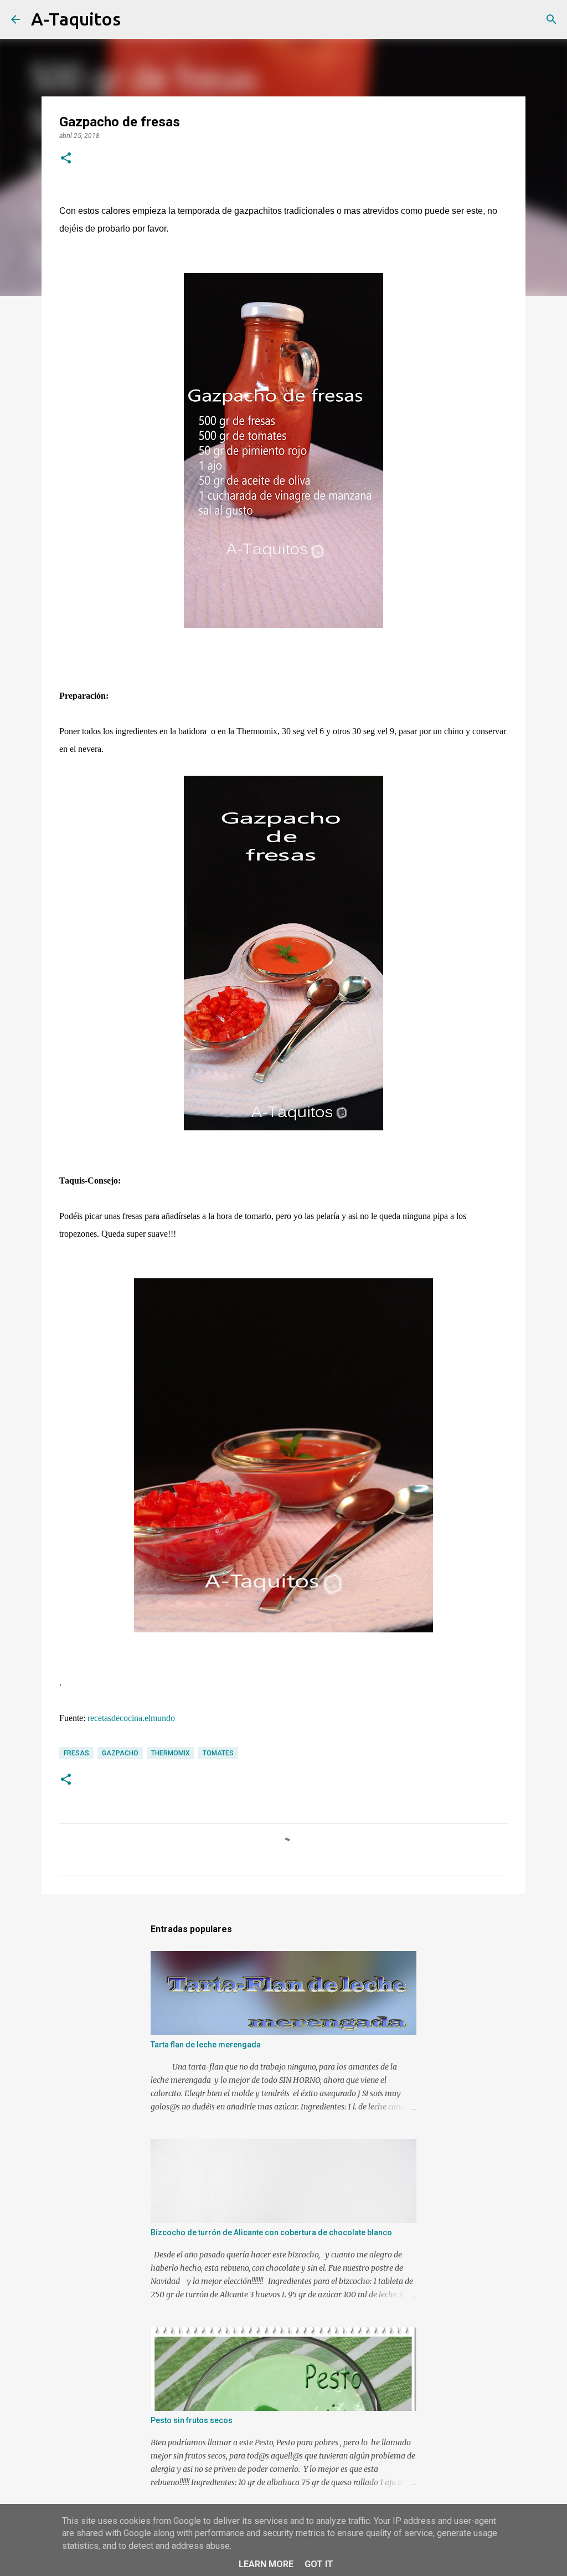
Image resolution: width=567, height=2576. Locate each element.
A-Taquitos (76, 19)
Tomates (218, 1753)
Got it (319, 2564)
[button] (66, 159)
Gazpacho (120, 1753)
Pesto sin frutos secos (192, 2420)
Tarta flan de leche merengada (206, 2045)
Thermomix (171, 1753)
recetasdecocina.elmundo (131, 1718)
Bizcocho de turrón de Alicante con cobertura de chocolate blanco (271, 2232)
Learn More (266, 2564)
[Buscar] (136, 19)
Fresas (76, 1753)
